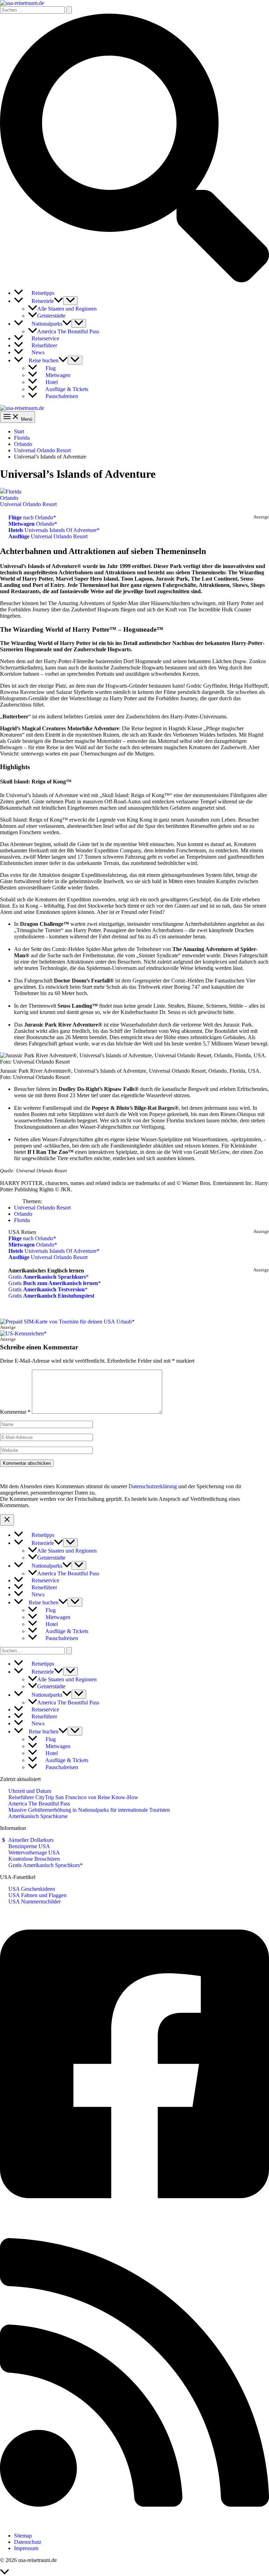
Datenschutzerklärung (153, 1486)
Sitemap (23, 2536)
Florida (13, 492)
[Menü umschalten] (70, 301)
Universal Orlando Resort (28, 504)
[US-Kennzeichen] (23, 1333)
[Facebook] (134, 2216)
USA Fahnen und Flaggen (37, 1895)
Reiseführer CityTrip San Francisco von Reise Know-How (73, 1797)
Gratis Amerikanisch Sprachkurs (43, 1865)
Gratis (46, 1277)
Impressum (26, 2548)
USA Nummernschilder (34, 1901)
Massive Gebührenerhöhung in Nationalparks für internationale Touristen (88, 1810)
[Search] (69, 1651)
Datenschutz (28, 2542)
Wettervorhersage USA (33, 1853)
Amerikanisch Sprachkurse (37, 1816)
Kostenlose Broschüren (33, 1859)
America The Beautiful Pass (39, 1804)
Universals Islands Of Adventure (53, 530)
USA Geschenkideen (31, 1889)
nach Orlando (31, 517)
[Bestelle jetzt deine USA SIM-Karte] (67, 1322)
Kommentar (15, 1412)
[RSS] (134, 2524)
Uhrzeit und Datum (29, 1791)
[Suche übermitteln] (69, 10)
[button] (134, 280)
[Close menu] (7, 1520)
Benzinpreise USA (29, 1846)
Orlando (9, 498)
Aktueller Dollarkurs (30, 1840)
